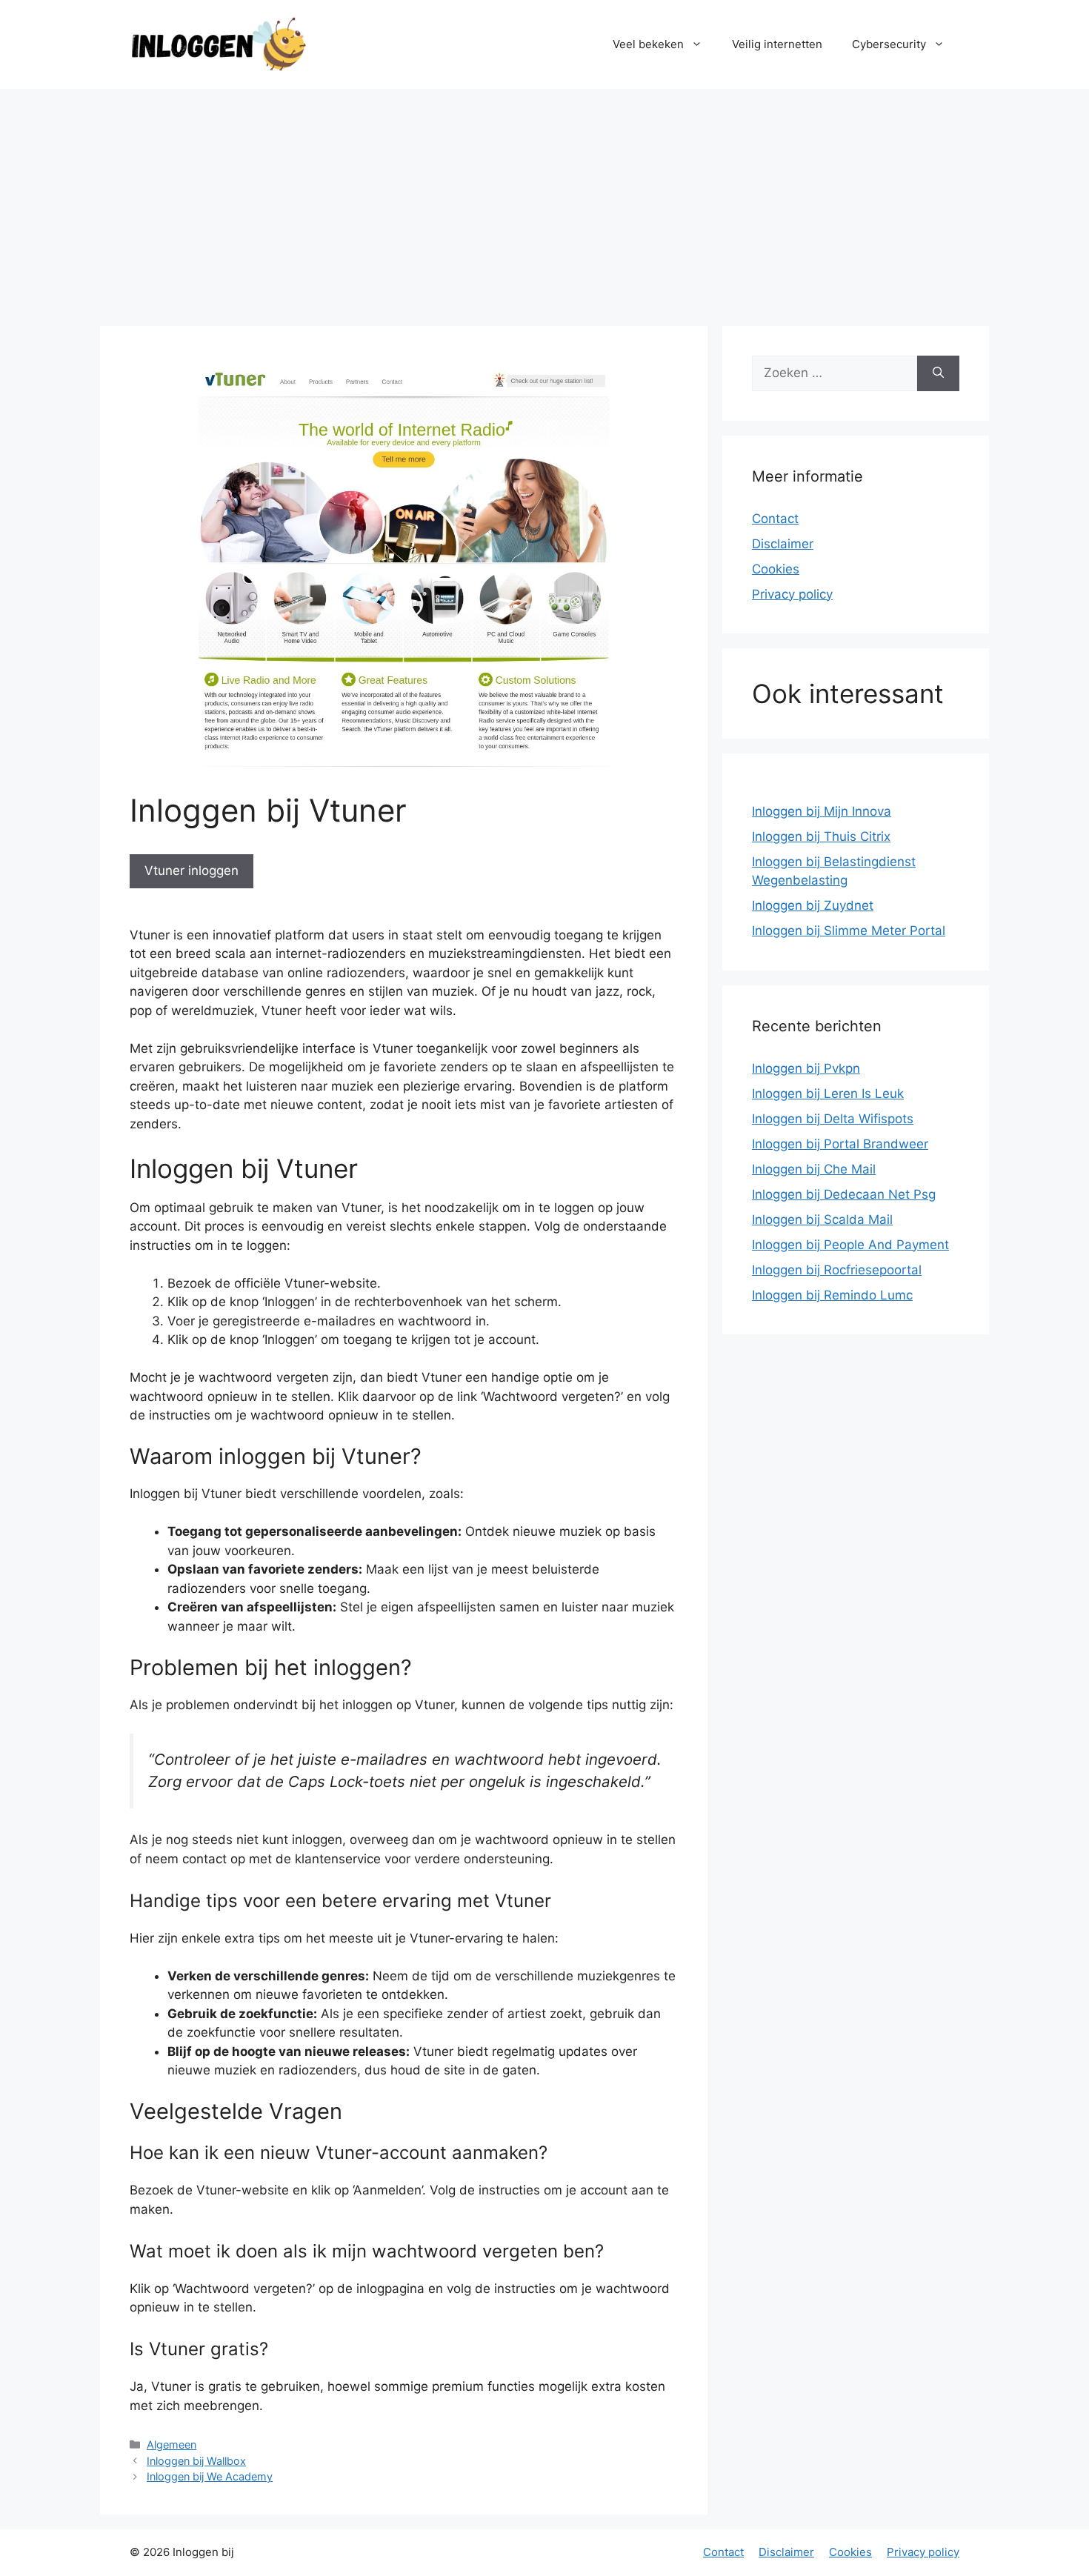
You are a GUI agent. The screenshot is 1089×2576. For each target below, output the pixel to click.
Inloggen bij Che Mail (814, 1169)
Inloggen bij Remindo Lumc (832, 1295)
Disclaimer (783, 544)
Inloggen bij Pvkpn (806, 1068)
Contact (775, 519)
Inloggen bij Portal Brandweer (840, 1144)
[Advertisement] (544, 200)
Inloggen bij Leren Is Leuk (828, 1094)
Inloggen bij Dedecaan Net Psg (844, 1194)
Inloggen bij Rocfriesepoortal (837, 1270)
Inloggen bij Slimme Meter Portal (849, 931)
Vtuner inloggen (192, 871)
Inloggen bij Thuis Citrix (821, 836)
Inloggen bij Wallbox (196, 2461)
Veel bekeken (648, 44)
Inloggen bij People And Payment (850, 1245)
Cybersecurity (889, 44)
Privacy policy (792, 594)
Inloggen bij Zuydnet (813, 905)
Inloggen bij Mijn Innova (822, 811)
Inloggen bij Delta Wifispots (833, 1119)
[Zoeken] (938, 373)
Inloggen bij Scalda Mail (822, 1219)
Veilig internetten (777, 44)
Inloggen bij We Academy (210, 2476)
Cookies (776, 569)
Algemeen (171, 2444)
